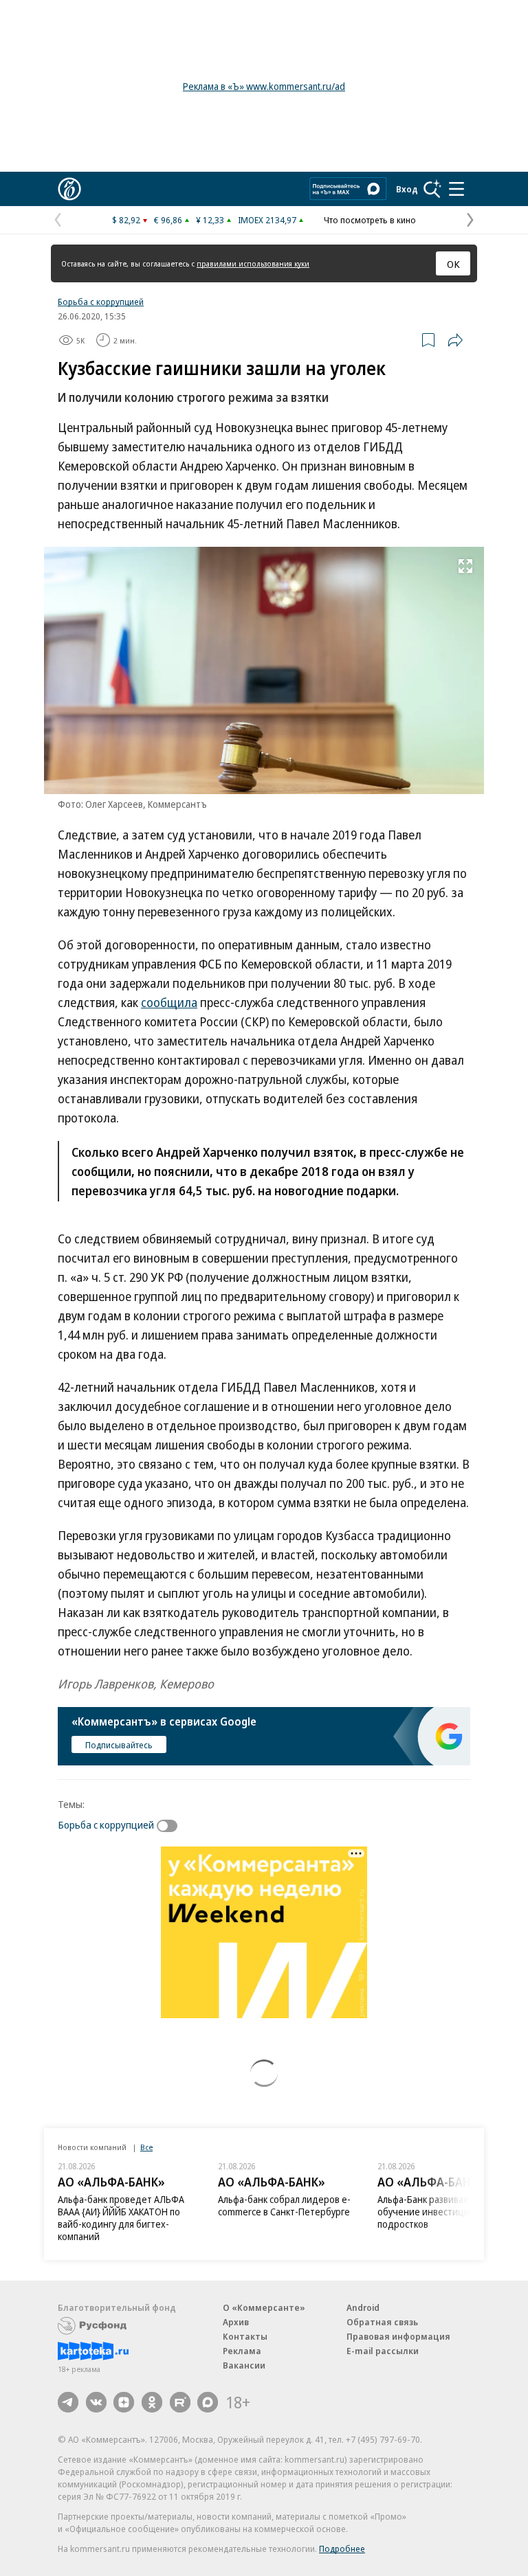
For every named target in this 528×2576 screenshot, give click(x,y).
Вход (407, 189)
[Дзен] (124, 2402)
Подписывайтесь (119, 1745)
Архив (236, 2322)
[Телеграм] (68, 2402)
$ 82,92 (126, 220)
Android (363, 2307)
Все (146, 2147)
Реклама (242, 2351)
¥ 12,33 (210, 220)
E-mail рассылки (383, 2351)
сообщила (169, 1002)
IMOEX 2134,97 (267, 220)
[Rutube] (180, 2402)
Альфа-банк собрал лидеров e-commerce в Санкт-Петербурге (284, 2205)
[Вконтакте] (96, 2402)
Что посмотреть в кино (370, 220)
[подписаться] (170, 1826)
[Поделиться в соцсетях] (455, 340)
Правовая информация (398, 2336)
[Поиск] (432, 189)
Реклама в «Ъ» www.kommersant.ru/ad (264, 86)
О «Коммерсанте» (264, 2307)
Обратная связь (382, 2322)
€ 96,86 (168, 220)
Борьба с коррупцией (101, 302)
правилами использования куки (253, 263)
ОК (453, 264)
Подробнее (342, 2549)
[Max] (208, 2402)
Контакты (245, 2336)
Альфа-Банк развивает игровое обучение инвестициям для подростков (444, 2212)
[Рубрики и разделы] (456, 189)
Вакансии (244, 2365)
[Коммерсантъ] (69, 189)
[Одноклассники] (152, 2402)
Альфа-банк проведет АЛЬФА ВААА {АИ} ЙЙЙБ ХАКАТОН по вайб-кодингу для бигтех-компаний (121, 2218)
